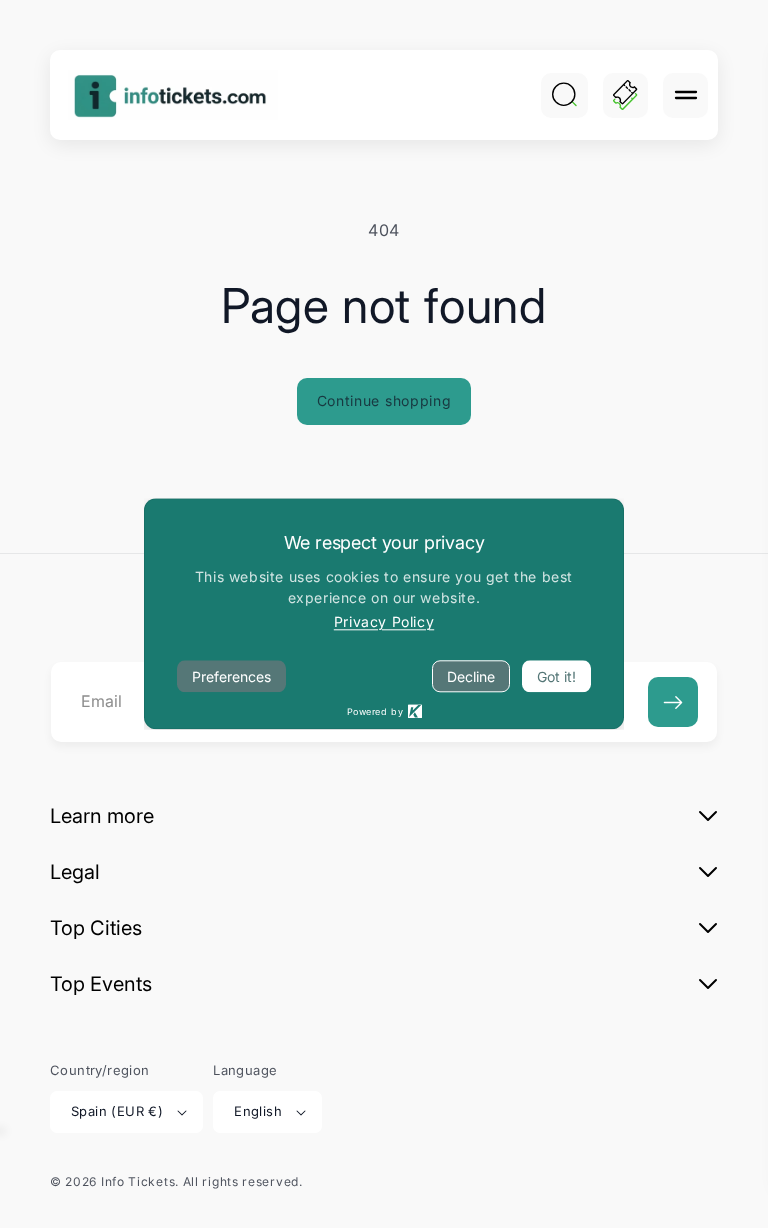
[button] (685, 95)
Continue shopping (384, 400)
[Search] (564, 95)
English (258, 1111)
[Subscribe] (673, 702)
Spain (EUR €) (117, 1111)
